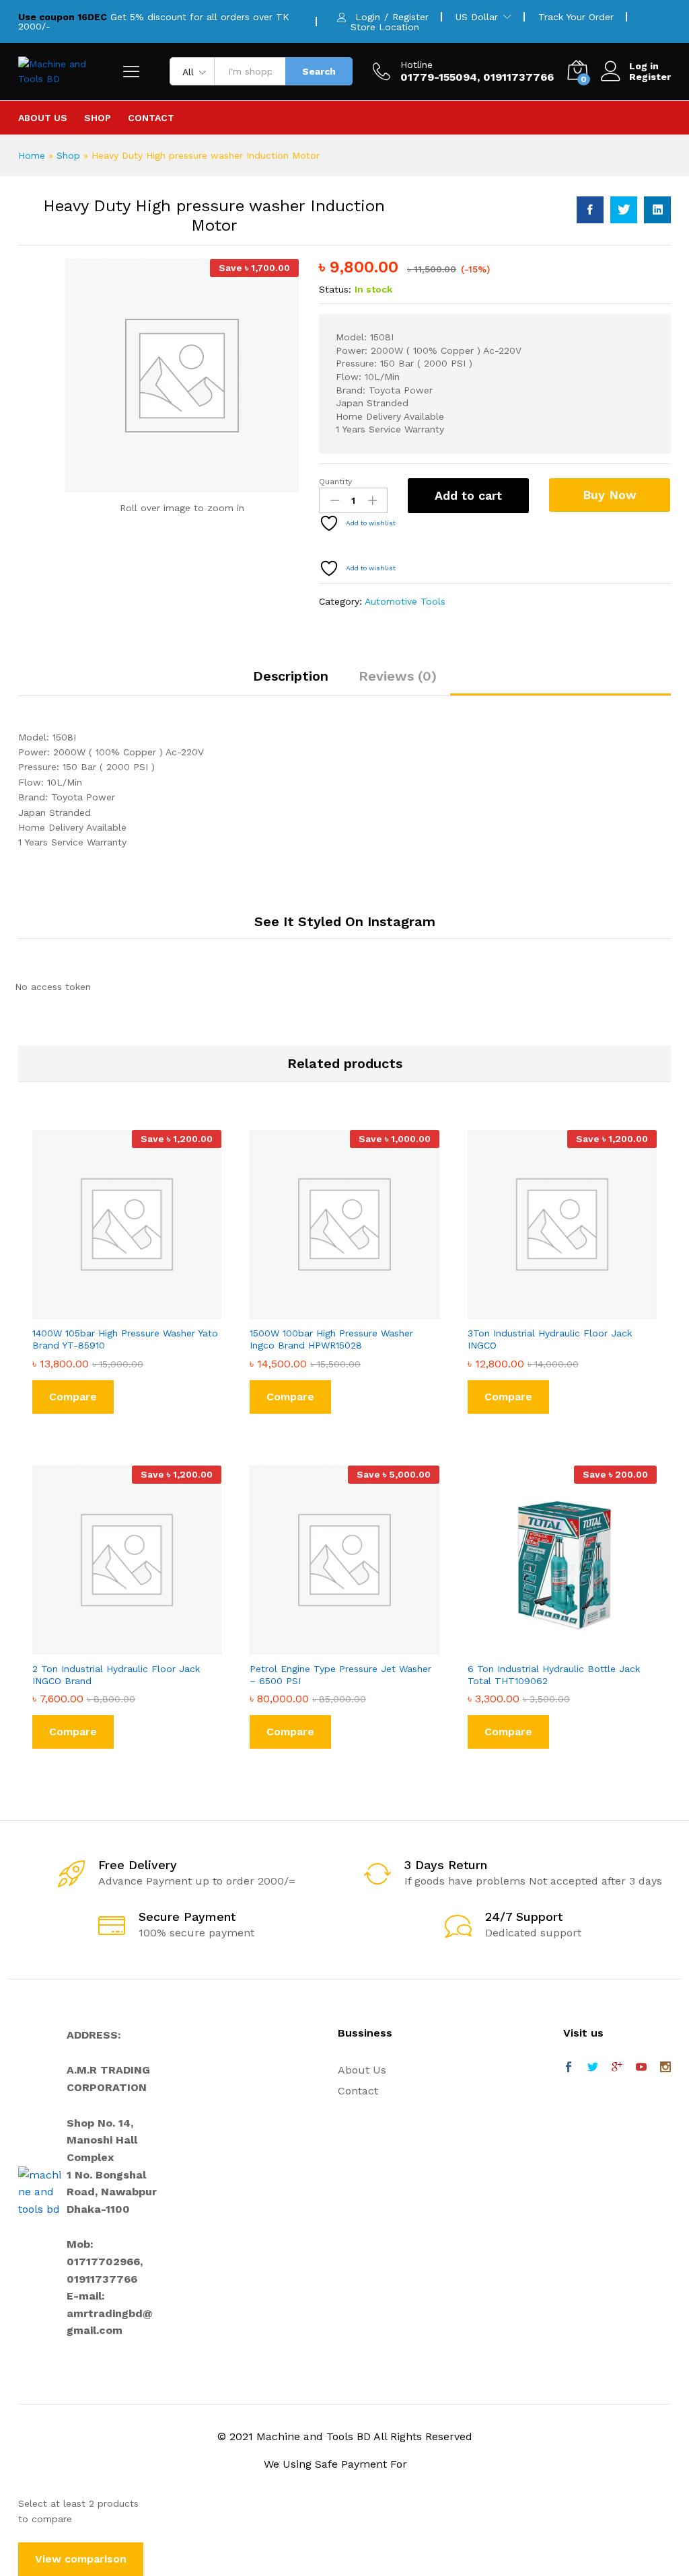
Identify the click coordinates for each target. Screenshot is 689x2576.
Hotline (416, 65)
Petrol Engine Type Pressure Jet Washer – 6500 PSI (340, 1675)
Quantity (335, 482)
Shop (98, 118)
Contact (151, 118)
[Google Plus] (617, 2068)
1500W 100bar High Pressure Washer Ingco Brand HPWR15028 (331, 1339)
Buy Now (610, 495)
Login (368, 17)
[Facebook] (569, 2068)
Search (319, 71)
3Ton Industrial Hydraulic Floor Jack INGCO (550, 1339)
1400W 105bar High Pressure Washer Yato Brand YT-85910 (125, 1339)
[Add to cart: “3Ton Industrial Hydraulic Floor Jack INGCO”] (546, 1311)
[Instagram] (665, 2068)
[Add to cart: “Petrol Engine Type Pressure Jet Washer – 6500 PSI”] (329, 1646)
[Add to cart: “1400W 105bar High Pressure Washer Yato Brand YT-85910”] (112, 1311)
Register (410, 17)
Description (291, 676)
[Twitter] (593, 2068)
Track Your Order (576, 17)
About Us (43, 118)
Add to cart (468, 495)
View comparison (81, 2559)
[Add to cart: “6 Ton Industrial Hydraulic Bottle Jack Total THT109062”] (546, 1646)
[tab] (291, 682)
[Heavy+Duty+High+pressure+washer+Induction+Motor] (624, 210)
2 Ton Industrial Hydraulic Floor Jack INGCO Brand (116, 1675)
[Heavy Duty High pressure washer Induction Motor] (590, 210)
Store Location (385, 27)
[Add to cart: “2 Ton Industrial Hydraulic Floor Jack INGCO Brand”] (112, 1646)
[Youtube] (641, 2068)
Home (32, 155)
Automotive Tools (405, 601)
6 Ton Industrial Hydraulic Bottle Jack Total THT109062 (554, 1675)
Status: (335, 289)
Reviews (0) (398, 676)
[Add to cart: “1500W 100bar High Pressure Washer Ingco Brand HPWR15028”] (329, 1311)
